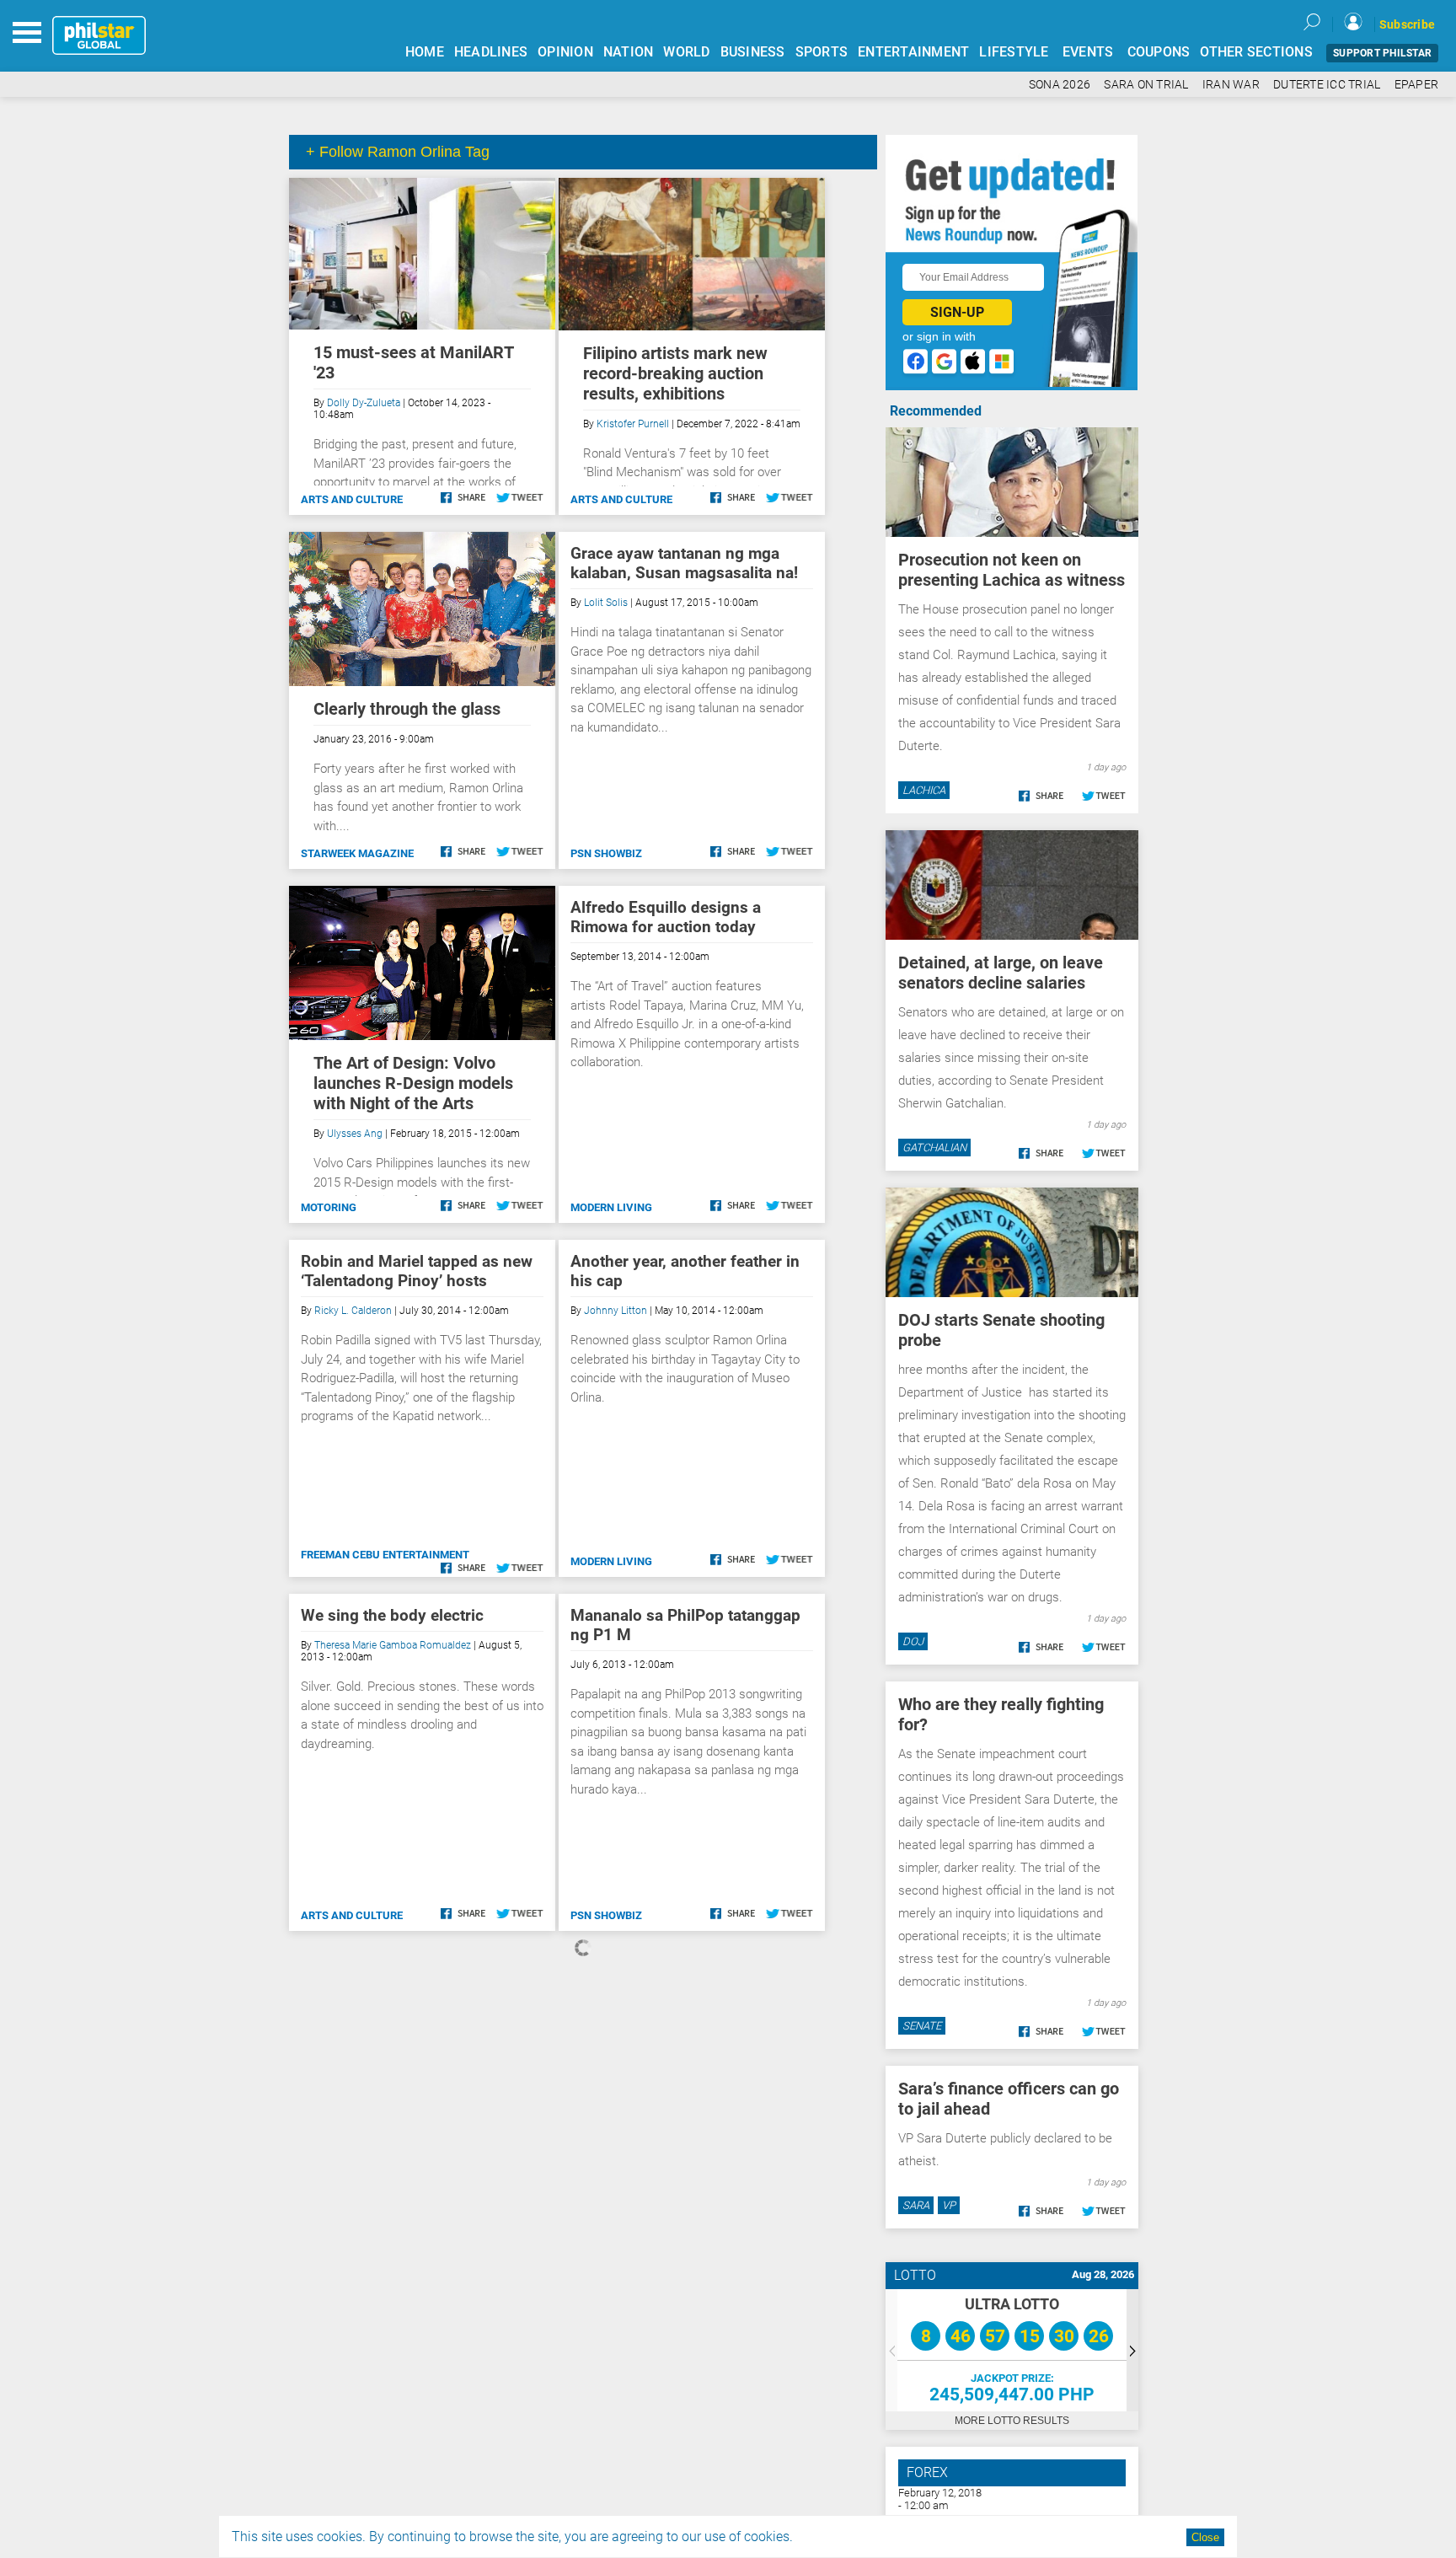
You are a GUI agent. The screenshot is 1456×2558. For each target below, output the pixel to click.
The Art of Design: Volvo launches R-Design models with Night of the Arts (413, 1083)
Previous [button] (891, 2350)
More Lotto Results (1012, 2421)
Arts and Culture (352, 499)
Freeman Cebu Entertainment (385, 1555)
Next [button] (1132, 2350)
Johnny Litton (616, 1311)
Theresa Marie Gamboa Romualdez (393, 1645)
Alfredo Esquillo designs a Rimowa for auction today (666, 917)
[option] (1012, 2350)
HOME (425, 52)
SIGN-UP (957, 312)
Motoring (329, 1207)
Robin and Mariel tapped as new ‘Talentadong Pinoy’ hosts (417, 1271)
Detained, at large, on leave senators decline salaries (1001, 973)
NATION (629, 52)
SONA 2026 (1060, 85)
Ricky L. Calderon (353, 1311)
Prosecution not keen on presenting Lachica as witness (1012, 570)
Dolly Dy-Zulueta (364, 403)
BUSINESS (753, 52)
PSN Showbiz (606, 853)
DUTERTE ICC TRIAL (1327, 85)
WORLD (686, 52)
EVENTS (1088, 52)
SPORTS (822, 52)
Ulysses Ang (355, 1134)
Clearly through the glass (407, 709)
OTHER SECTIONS (1256, 52)
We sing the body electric (392, 1615)
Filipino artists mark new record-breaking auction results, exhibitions (675, 373)
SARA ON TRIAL (1146, 85)
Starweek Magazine (357, 853)
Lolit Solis (606, 603)
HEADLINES (491, 52)
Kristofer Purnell (633, 424)
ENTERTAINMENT (913, 52)
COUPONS (1159, 52)
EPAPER (1417, 85)
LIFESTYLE (1014, 52)
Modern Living (611, 1207)
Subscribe (1407, 24)
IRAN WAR (1231, 85)
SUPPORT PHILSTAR (1382, 53)
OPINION (565, 52)
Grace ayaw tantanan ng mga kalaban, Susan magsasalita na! (684, 563)
